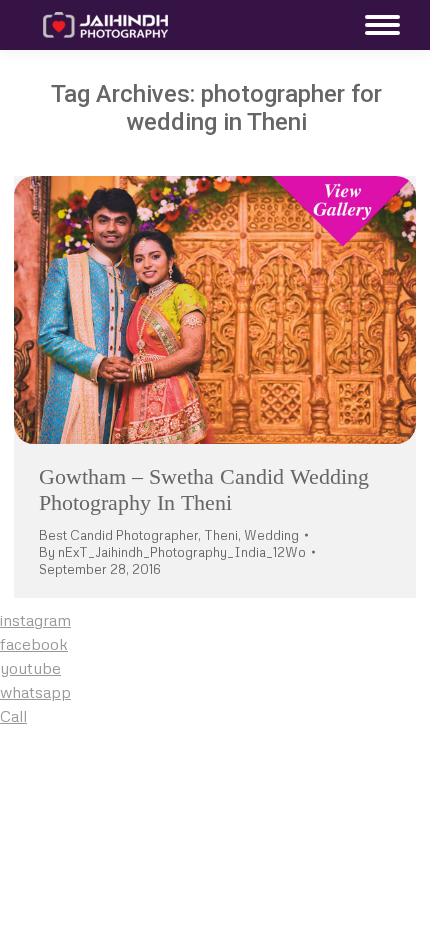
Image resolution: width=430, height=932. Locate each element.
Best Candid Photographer (118, 535)
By (172, 552)
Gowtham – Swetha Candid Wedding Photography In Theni (204, 489)
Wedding (271, 535)
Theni (221, 535)
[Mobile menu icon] (377, 25)
